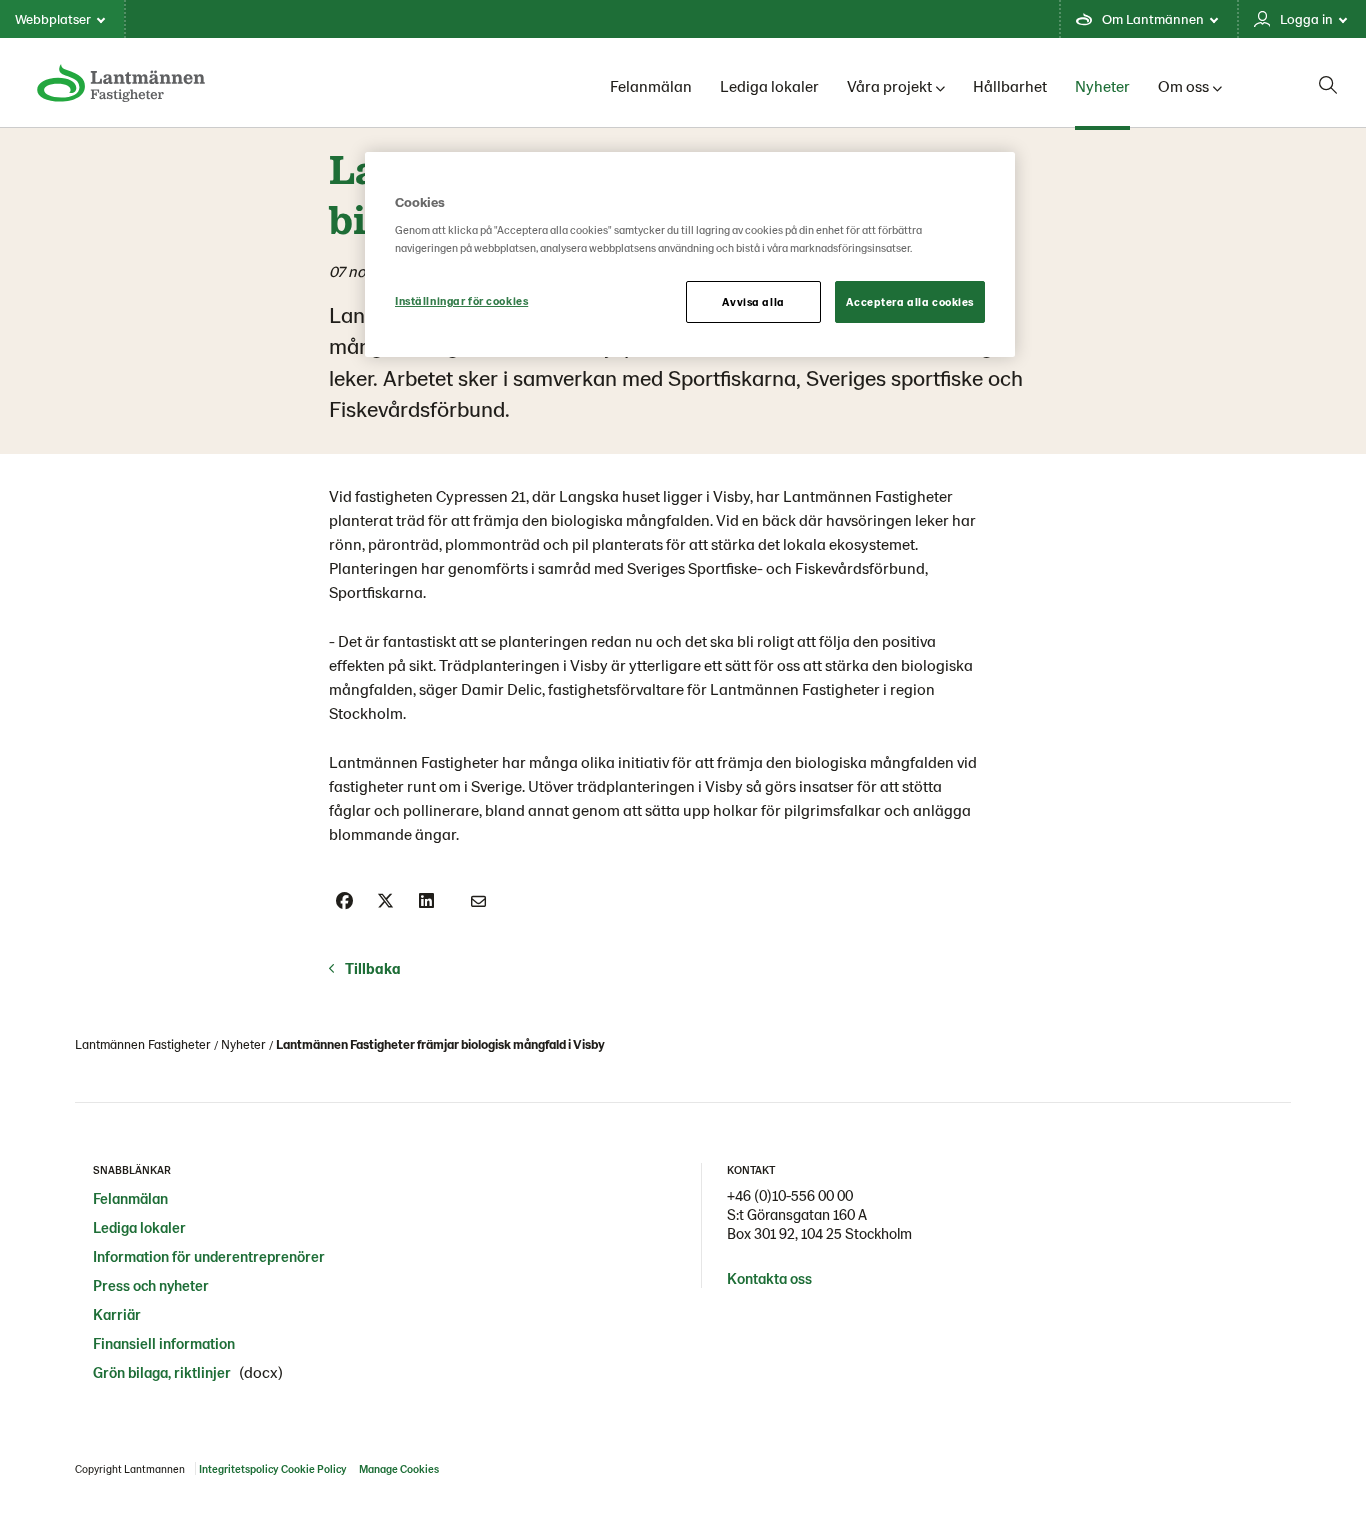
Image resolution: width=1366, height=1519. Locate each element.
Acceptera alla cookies (910, 301)
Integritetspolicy (238, 1468)
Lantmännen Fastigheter (143, 1044)
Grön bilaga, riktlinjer (162, 1372)
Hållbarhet (1010, 85)
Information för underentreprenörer (209, 1256)
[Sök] (1328, 85)
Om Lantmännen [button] (1153, 18)
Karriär (117, 1314)
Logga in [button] (1306, 18)
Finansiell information (164, 1343)
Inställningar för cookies (461, 300)
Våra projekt (889, 85)
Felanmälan (651, 85)
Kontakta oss (769, 1278)
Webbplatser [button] (53, 18)
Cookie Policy (313, 1468)
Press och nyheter (151, 1285)
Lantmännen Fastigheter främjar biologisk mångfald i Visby (440, 1044)
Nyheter (1102, 85)
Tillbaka (373, 968)
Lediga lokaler (769, 85)
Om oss (1183, 85)
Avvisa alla (753, 301)
